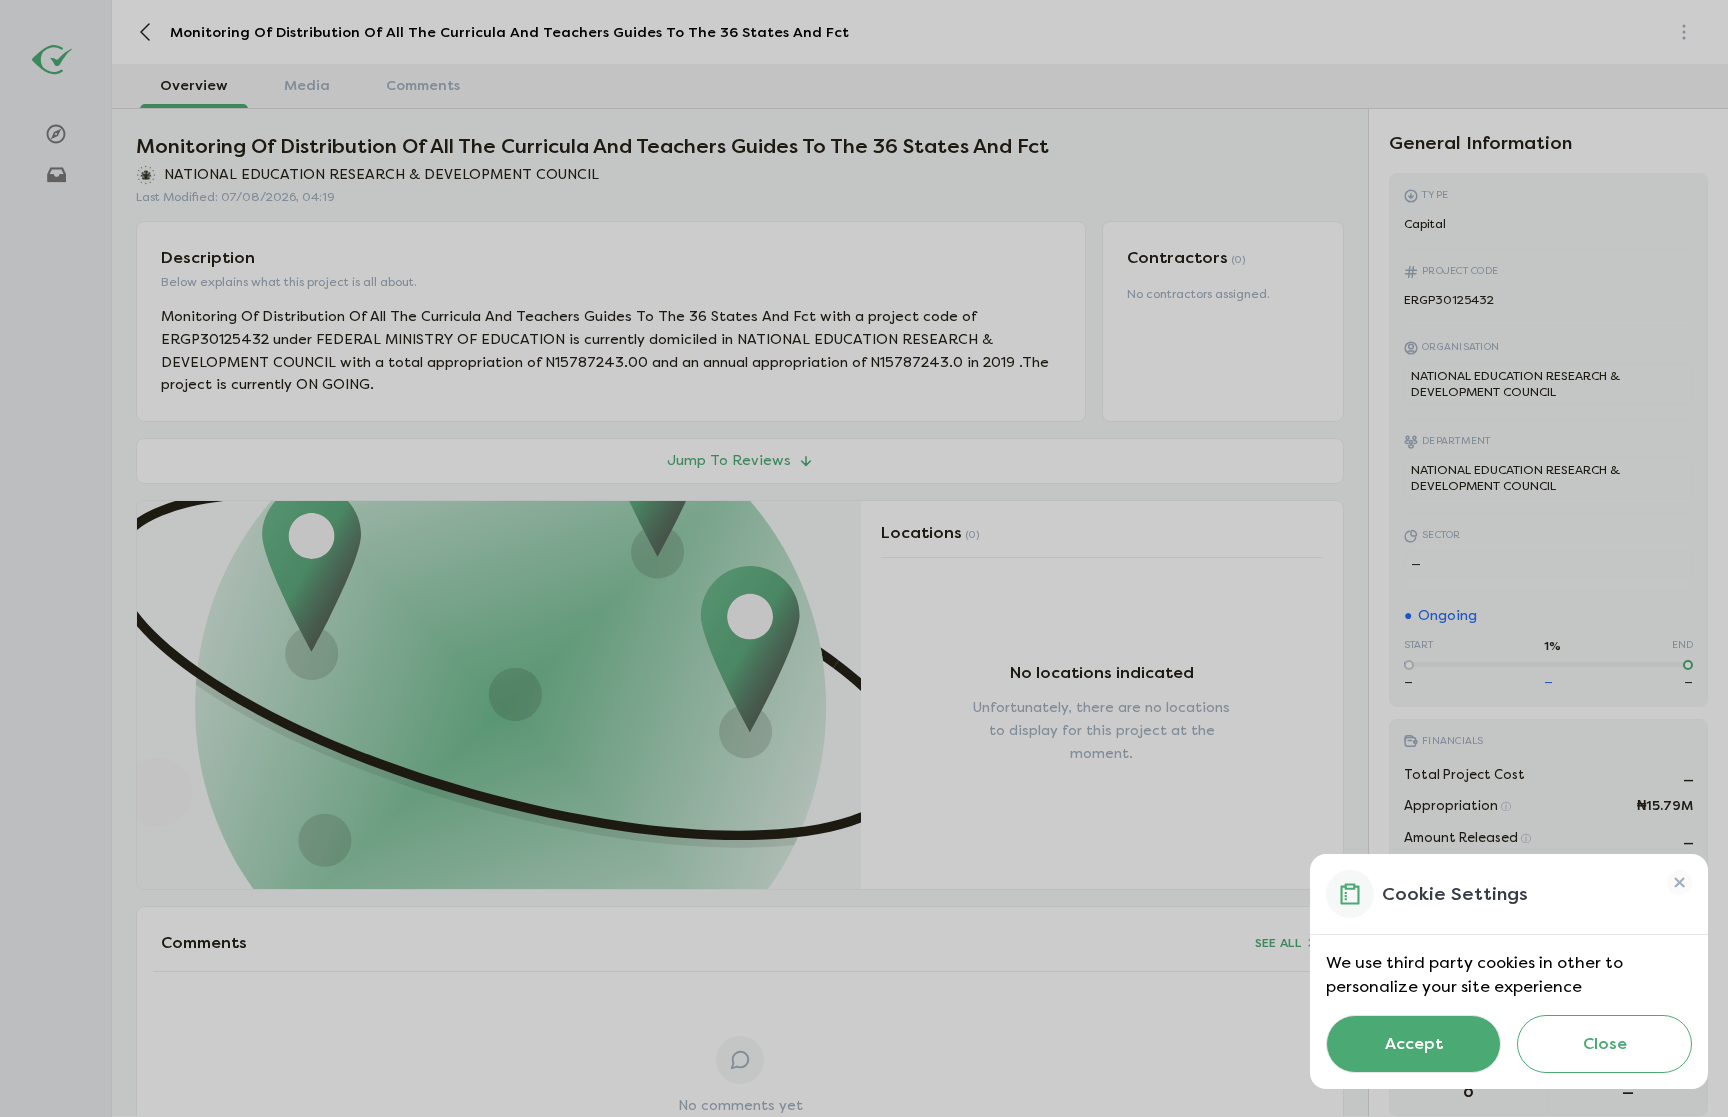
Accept (1414, 1043)
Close (1605, 1043)
